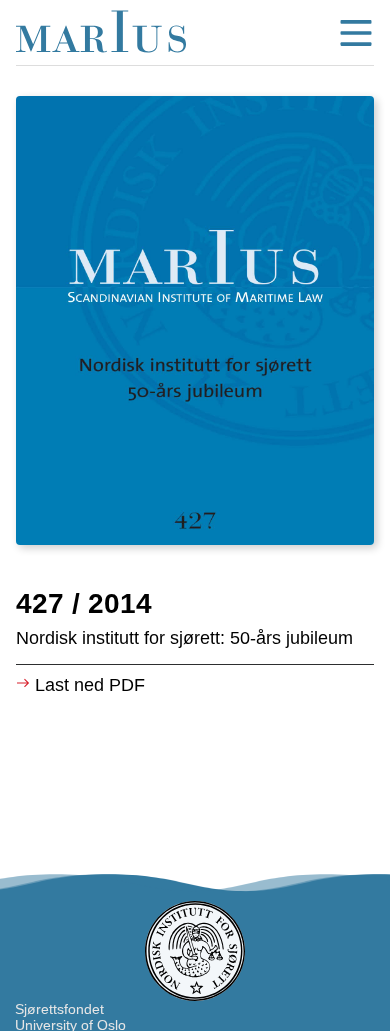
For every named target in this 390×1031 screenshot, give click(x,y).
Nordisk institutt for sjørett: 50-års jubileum (184, 638)
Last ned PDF (90, 685)
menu (356, 33)
